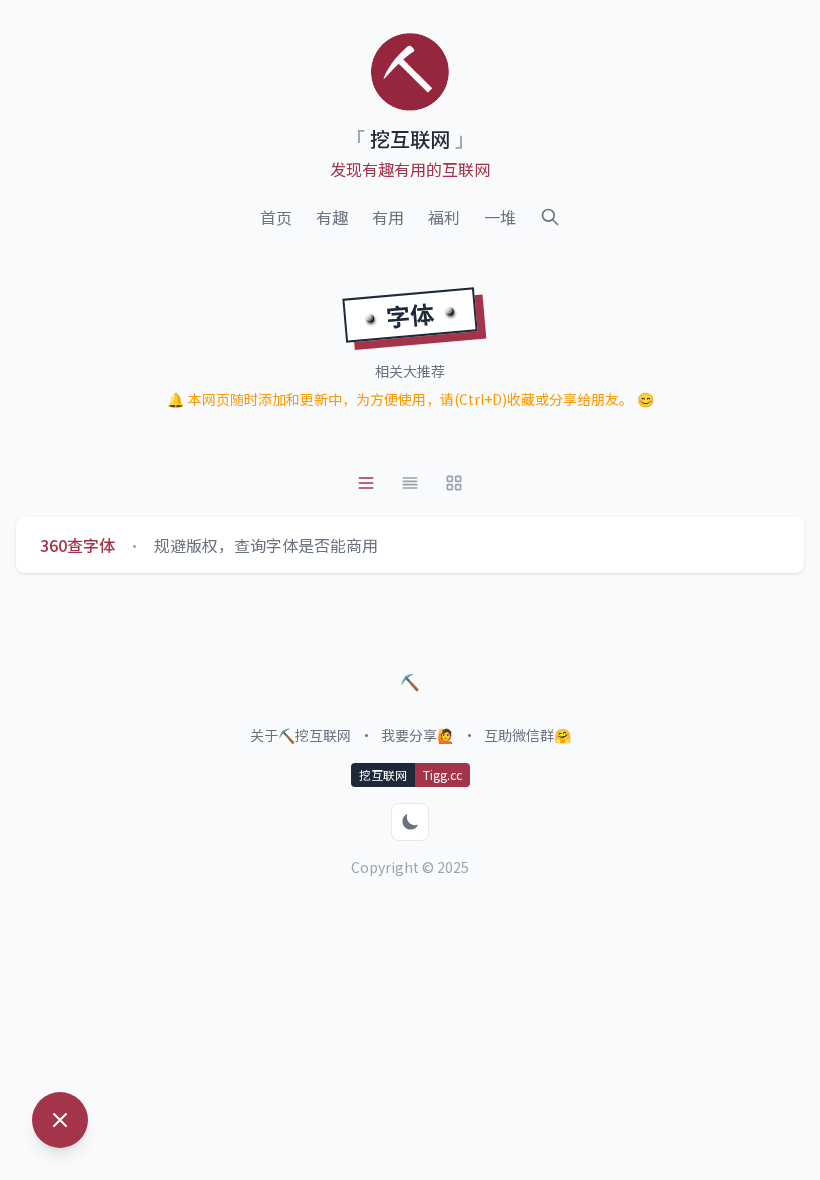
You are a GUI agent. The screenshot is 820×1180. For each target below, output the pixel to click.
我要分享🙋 (417, 735)
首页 (276, 217)
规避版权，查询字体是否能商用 (266, 545)
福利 (444, 217)
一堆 (500, 217)
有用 (388, 217)
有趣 (332, 217)
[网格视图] (454, 483)
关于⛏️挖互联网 (300, 735)
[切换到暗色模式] (410, 822)
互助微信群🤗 (527, 735)
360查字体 (77, 545)
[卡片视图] (410, 483)
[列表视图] (366, 483)
